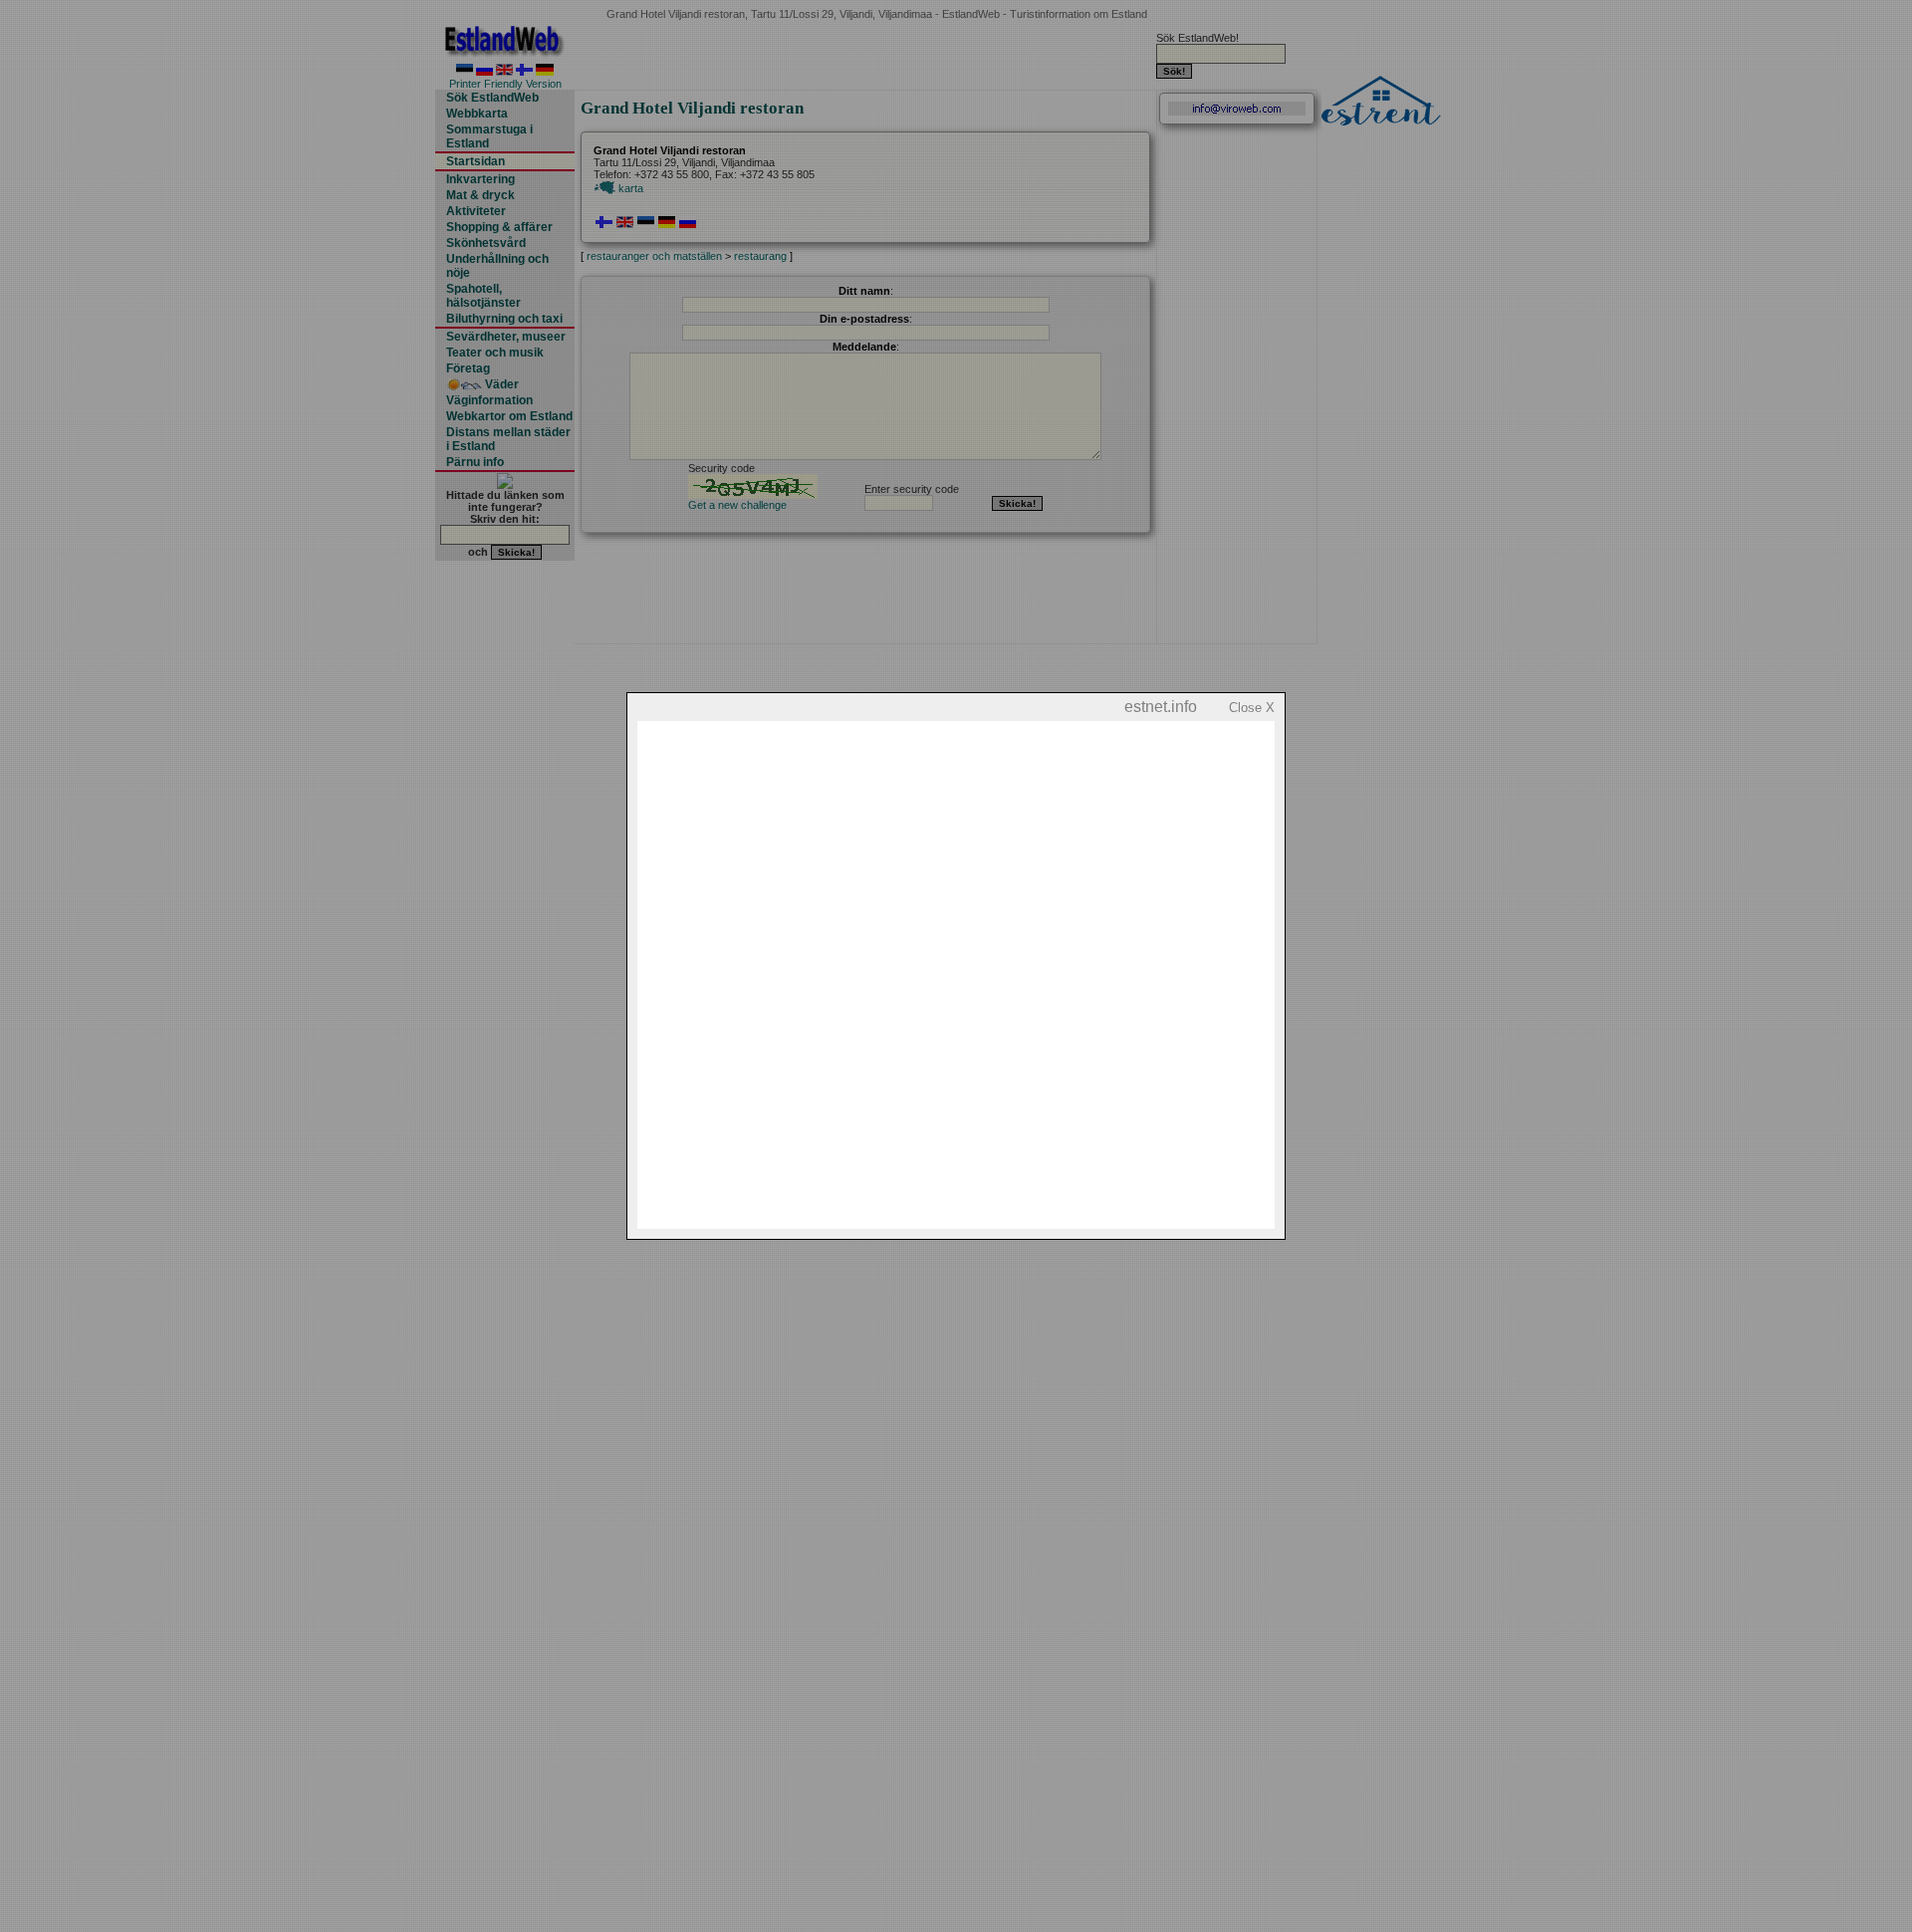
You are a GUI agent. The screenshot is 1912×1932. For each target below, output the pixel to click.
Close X (1252, 708)
